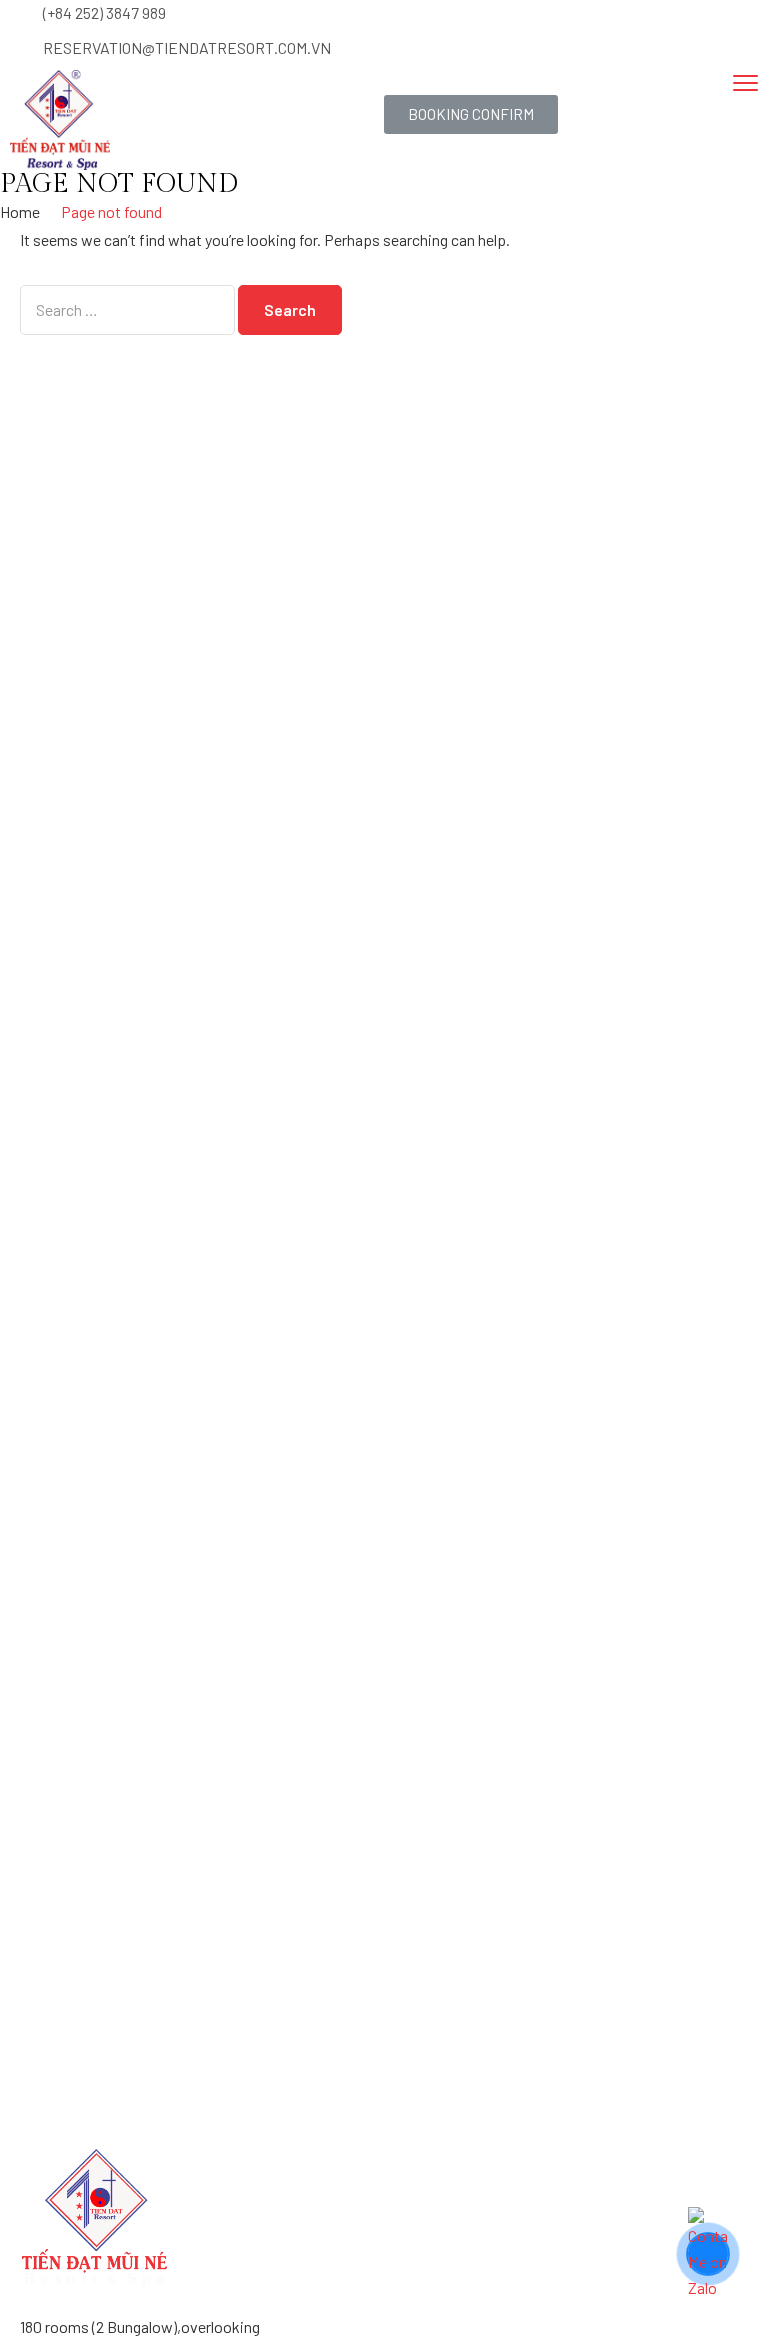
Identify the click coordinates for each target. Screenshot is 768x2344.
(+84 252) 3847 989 (104, 12)
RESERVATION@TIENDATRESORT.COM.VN (187, 47)
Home (20, 211)
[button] (471, 114)
